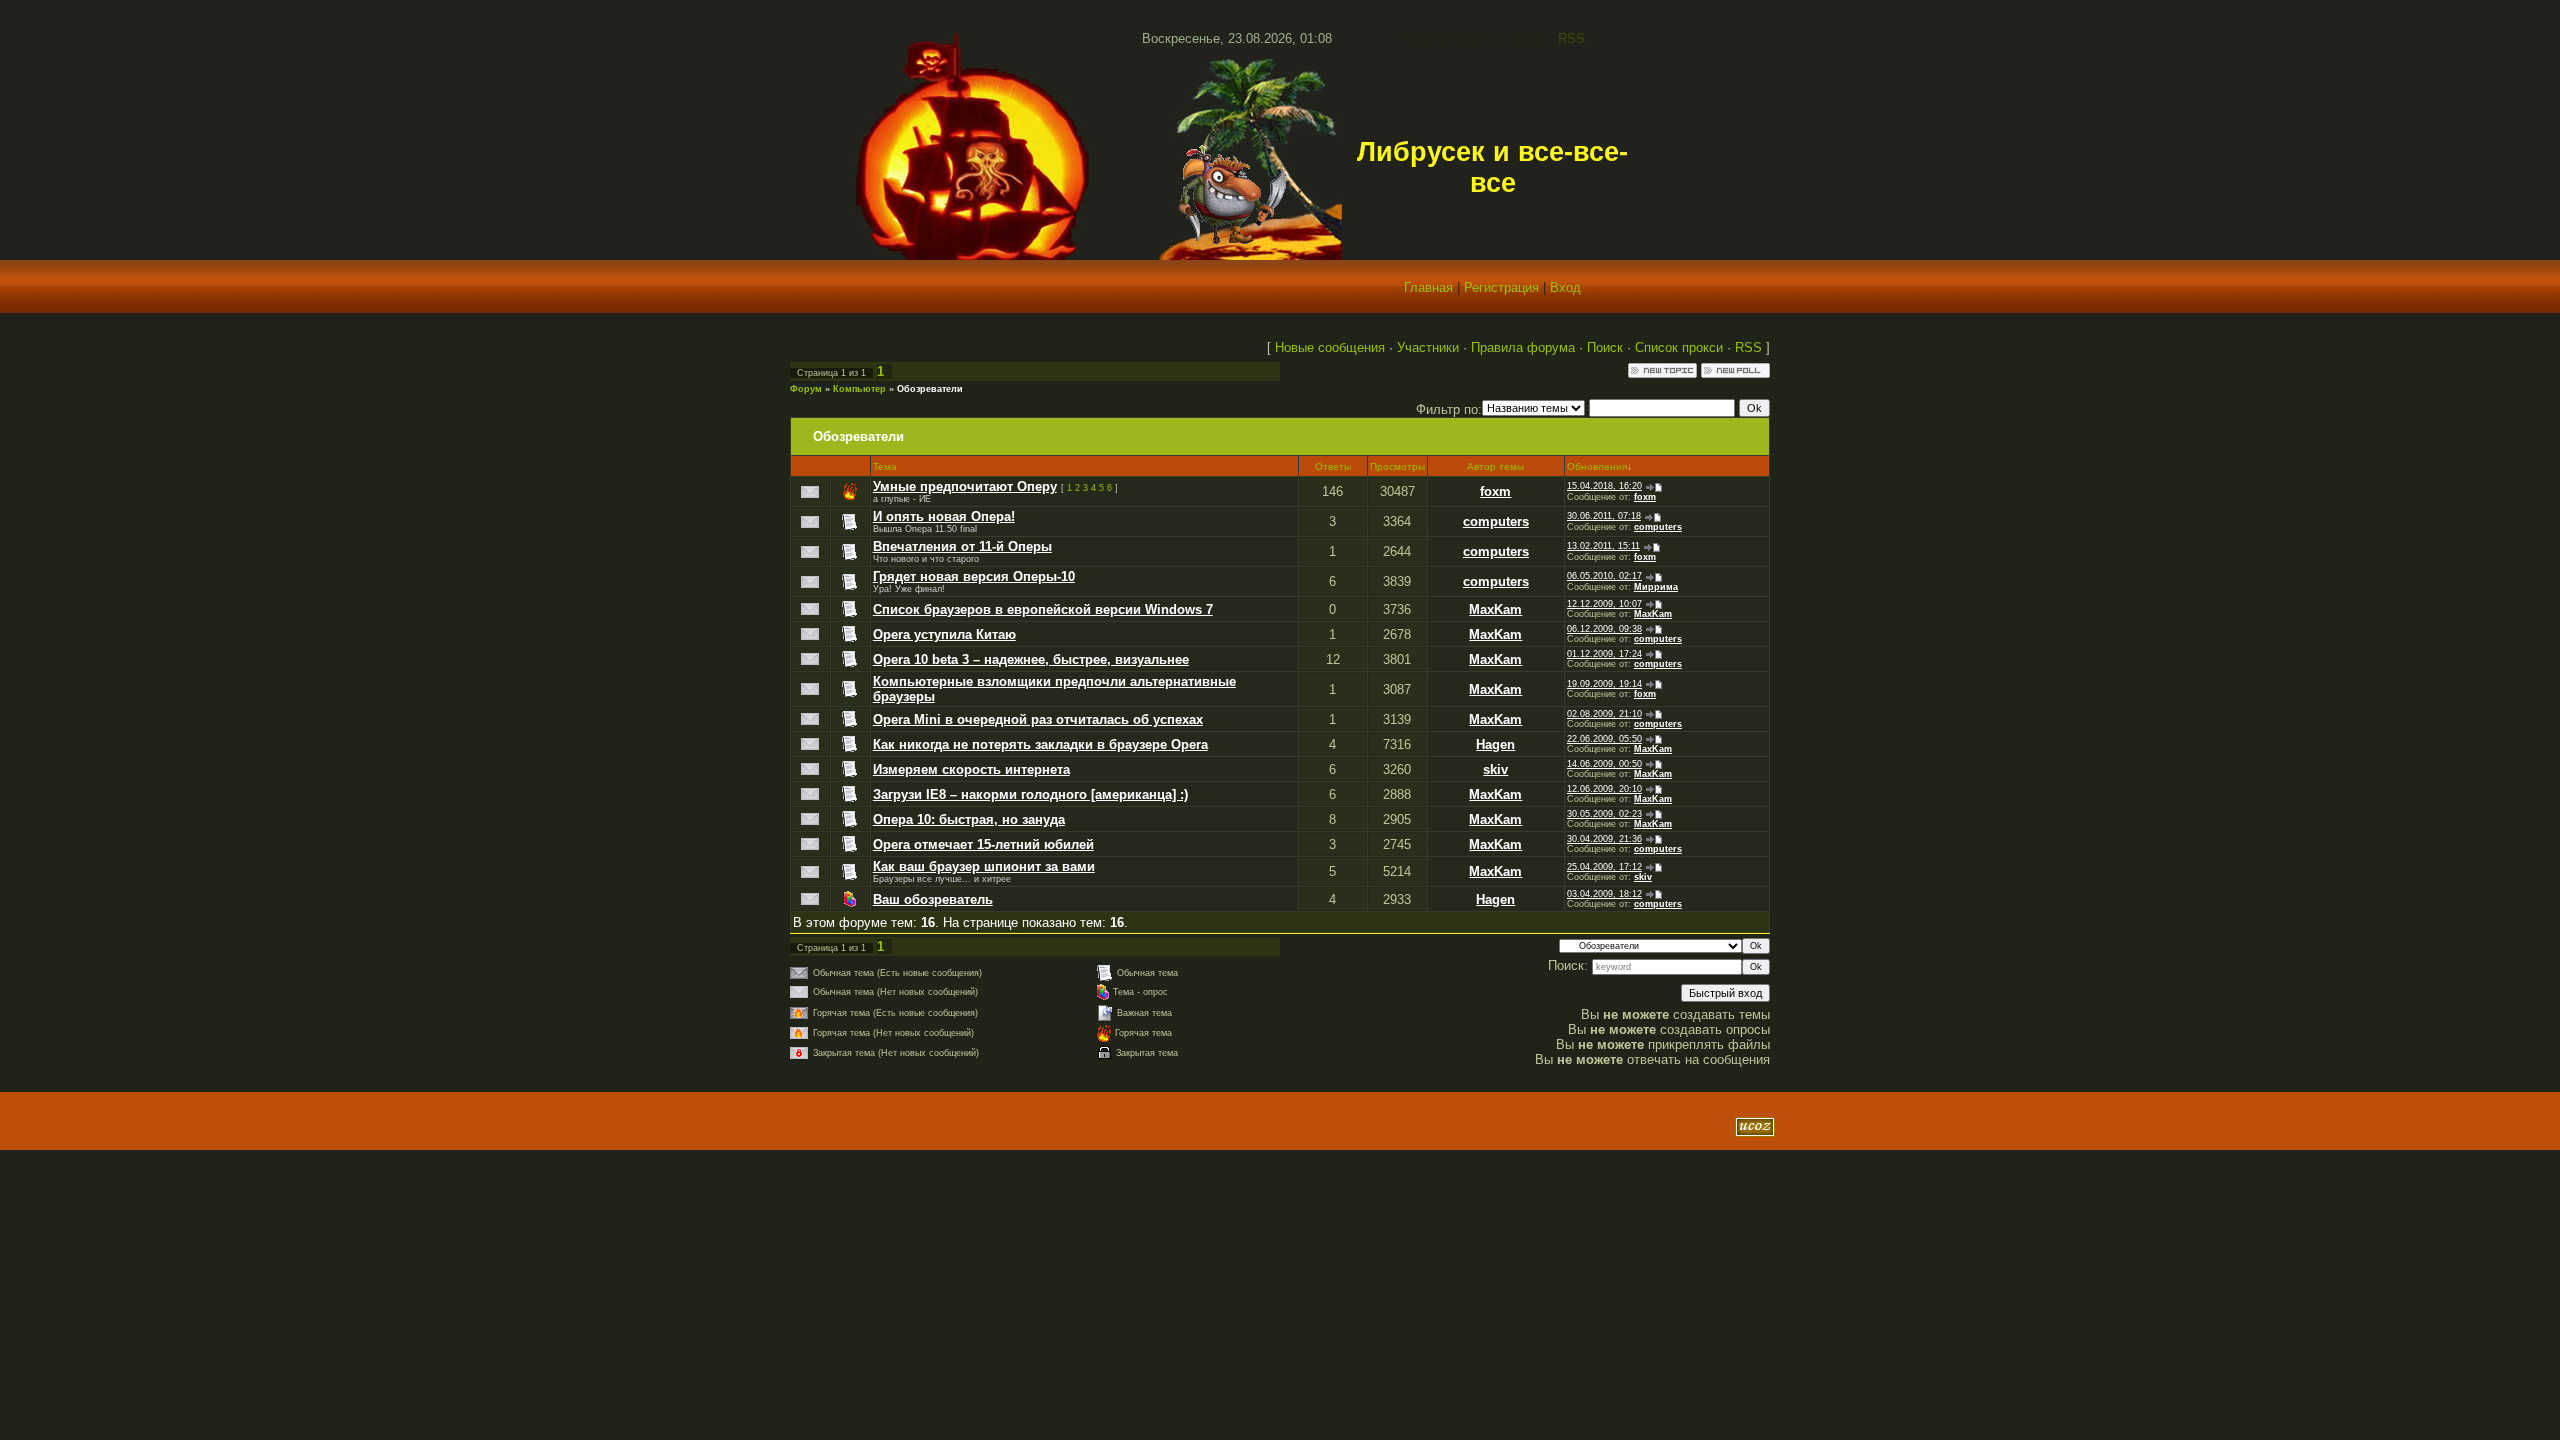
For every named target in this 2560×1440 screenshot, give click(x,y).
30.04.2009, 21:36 (1604, 839)
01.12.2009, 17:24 (1604, 654)
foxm (1495, 491)
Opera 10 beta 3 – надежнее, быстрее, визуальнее (1031, 659)
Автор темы (1495, 466)
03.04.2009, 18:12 (1604, 894)
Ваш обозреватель (933, 899)
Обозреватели (930, 389)
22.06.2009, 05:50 (1604, 739)
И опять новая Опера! (944, 516)
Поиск (1605, 347)
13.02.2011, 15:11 (1603, 546)
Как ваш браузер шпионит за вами (984, 866)
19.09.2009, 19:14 (1604, 684)
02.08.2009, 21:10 (1604, 714)
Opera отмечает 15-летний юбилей (983, 844)
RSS (1571, 38)
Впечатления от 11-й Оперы (962, 546)
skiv (1495, 769)
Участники (1428, 347)
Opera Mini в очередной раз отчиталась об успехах (1038, 719)
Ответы (1333, 466)
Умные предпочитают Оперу (965, 486)
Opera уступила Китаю (944, 634)
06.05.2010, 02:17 (1604, 576)
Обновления (1597, 466)
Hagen (1495, 744)
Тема (885, 466)
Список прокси (1679, 347)
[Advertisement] (1029, 1127)
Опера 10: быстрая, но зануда (969, 819)
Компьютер (859, 389)
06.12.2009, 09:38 (1604, 629)
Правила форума (1523, 347)
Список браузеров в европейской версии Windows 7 (1043, 609)
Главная (1428, 287)
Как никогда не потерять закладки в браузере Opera (1040, 744)
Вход (1565, 287)
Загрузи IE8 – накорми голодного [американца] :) (1030, 794)
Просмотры (1397, 466)
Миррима (1656, 587)
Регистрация (1501, 287)
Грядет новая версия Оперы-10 (974, 576)
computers (1496, 521)
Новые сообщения (1330, 347)
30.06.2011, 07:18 (1604, 516)
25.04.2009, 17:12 (1604, 867)
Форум (806, 389)
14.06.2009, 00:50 (1604, 764)
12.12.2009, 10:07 (1604, 604)
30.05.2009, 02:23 (1604, 814)
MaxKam (1495, 609)
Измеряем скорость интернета (971, 769)
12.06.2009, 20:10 (1604, 789)
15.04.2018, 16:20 (1604, 486)
